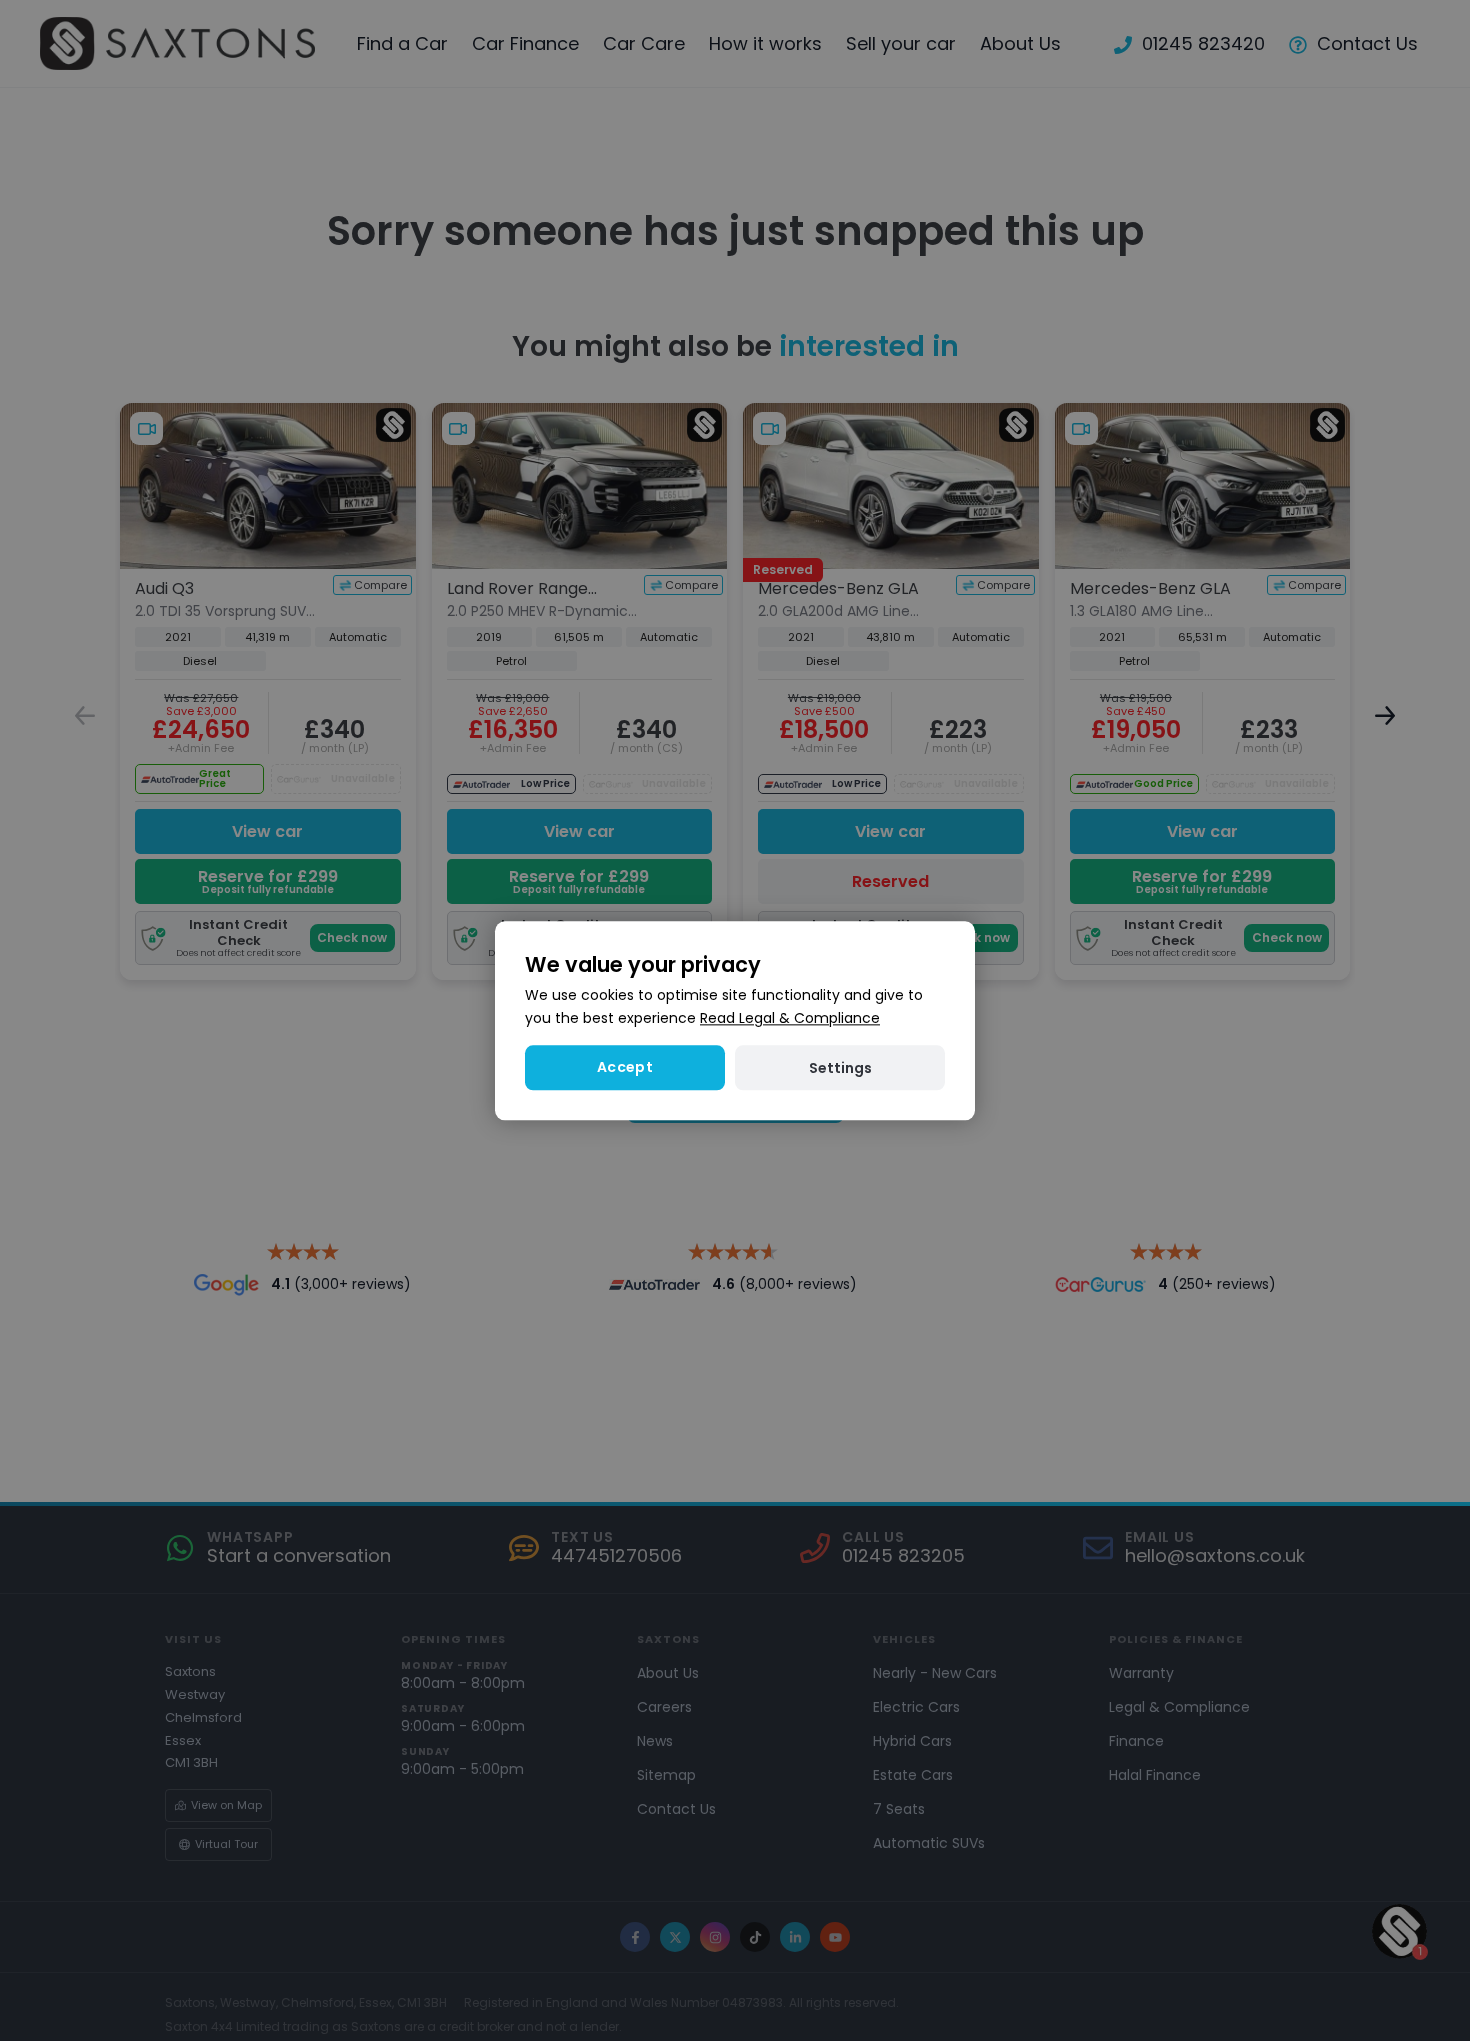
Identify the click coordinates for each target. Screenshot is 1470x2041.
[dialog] (735, 1020)
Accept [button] (625, 1067)
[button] (840, 1067)
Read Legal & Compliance (790, 1018)
